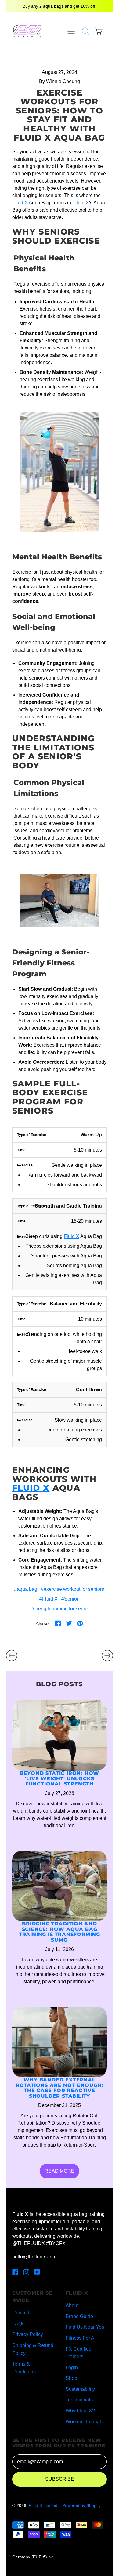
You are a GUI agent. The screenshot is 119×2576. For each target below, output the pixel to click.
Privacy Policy (28, 2334)
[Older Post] (12, 1656)
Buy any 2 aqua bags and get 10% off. (60, 6)
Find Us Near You (85, 2327)
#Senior (70, 1599)
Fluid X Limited (43, 2505)
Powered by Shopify (81, 2505)
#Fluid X (49, 1599)
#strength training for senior (60, 1609)
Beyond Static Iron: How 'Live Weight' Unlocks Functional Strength (60, 1778)
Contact (21, 2313)
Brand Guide (79, 2316)
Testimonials (79, 2400)
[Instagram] (26, 2274)
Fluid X (20, 203)
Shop (71, 2378)
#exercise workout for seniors (72, 1589)
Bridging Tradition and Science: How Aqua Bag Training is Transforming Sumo (60, 1932)
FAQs (18, 2324)
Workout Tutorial (83, 2422)
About (72, 2305)
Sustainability (80, 2389)
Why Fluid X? (80, 2411)
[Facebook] (15, 2274)
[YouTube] (37, 2274)
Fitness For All (81, 2338)
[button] (85, 31)
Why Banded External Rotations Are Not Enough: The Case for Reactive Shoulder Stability (60, 2088)
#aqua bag (26, 1589)
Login (72, 2367)
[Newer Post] (107, 1656)
